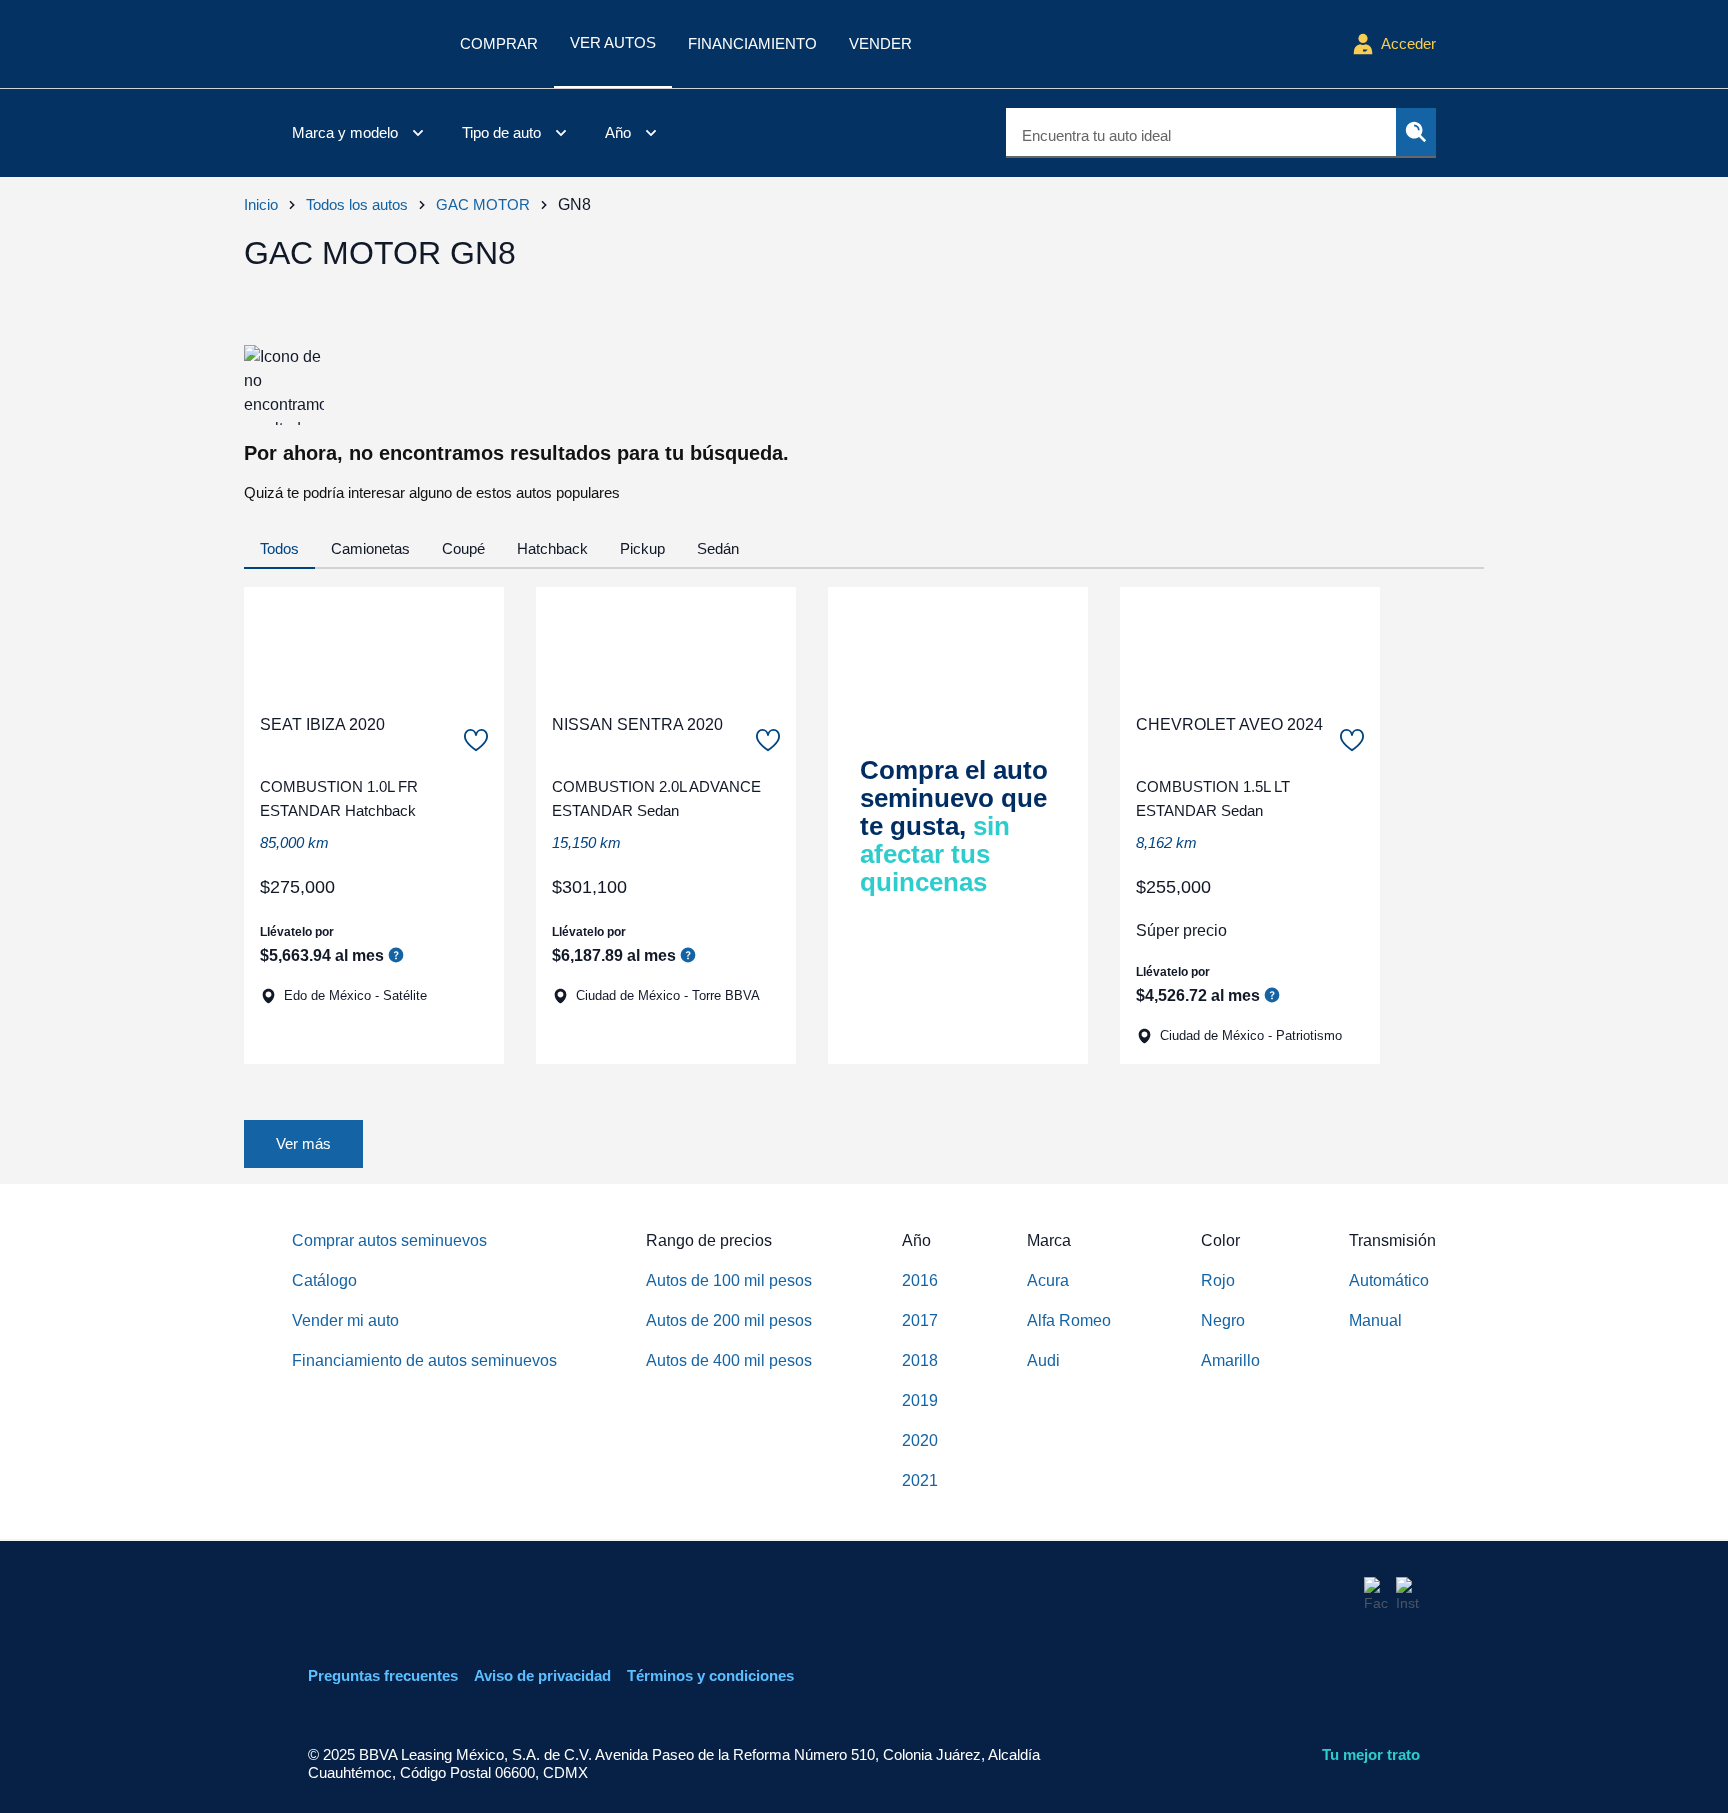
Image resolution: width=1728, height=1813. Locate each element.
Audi (1043, 1360)
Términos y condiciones (710, 1675)
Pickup (642, 548)
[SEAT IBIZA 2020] (374, 642)
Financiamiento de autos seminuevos (424, 1360)
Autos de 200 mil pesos (729, 1320)
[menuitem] (361, 133)
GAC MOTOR (483, 204)
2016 (920, 1280)
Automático (1389, 1280)
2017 (920, 1320)
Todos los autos (357, 204)
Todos (279, 548)
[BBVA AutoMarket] (360, 44)
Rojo (1218, 1280)
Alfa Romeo (1069, 1320)
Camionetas (370, 548)
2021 (920, 1480)
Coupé (463, 548)
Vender (880, 43)
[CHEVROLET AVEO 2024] (1250, 642)
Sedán (718, 548)
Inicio (261, 204)
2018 (920, 1360)
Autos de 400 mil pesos (729, 1360)
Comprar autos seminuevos (389, 1240)
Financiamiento (752, 43)
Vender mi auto (345, 1320)
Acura (1048, 1280)
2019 (920, 1400)
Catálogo (324, 1280)
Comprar (499, 43)
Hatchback (552, 548)
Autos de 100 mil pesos (729, 1280)
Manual (1375, 1320)
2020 (920, 1440)
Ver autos (613, 42)
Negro (1223, 1320)
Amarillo (1230, 1360)
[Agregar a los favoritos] (476, 740)
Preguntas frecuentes (383, 1675)
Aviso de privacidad (542, 1675)
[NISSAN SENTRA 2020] (666, 642)
